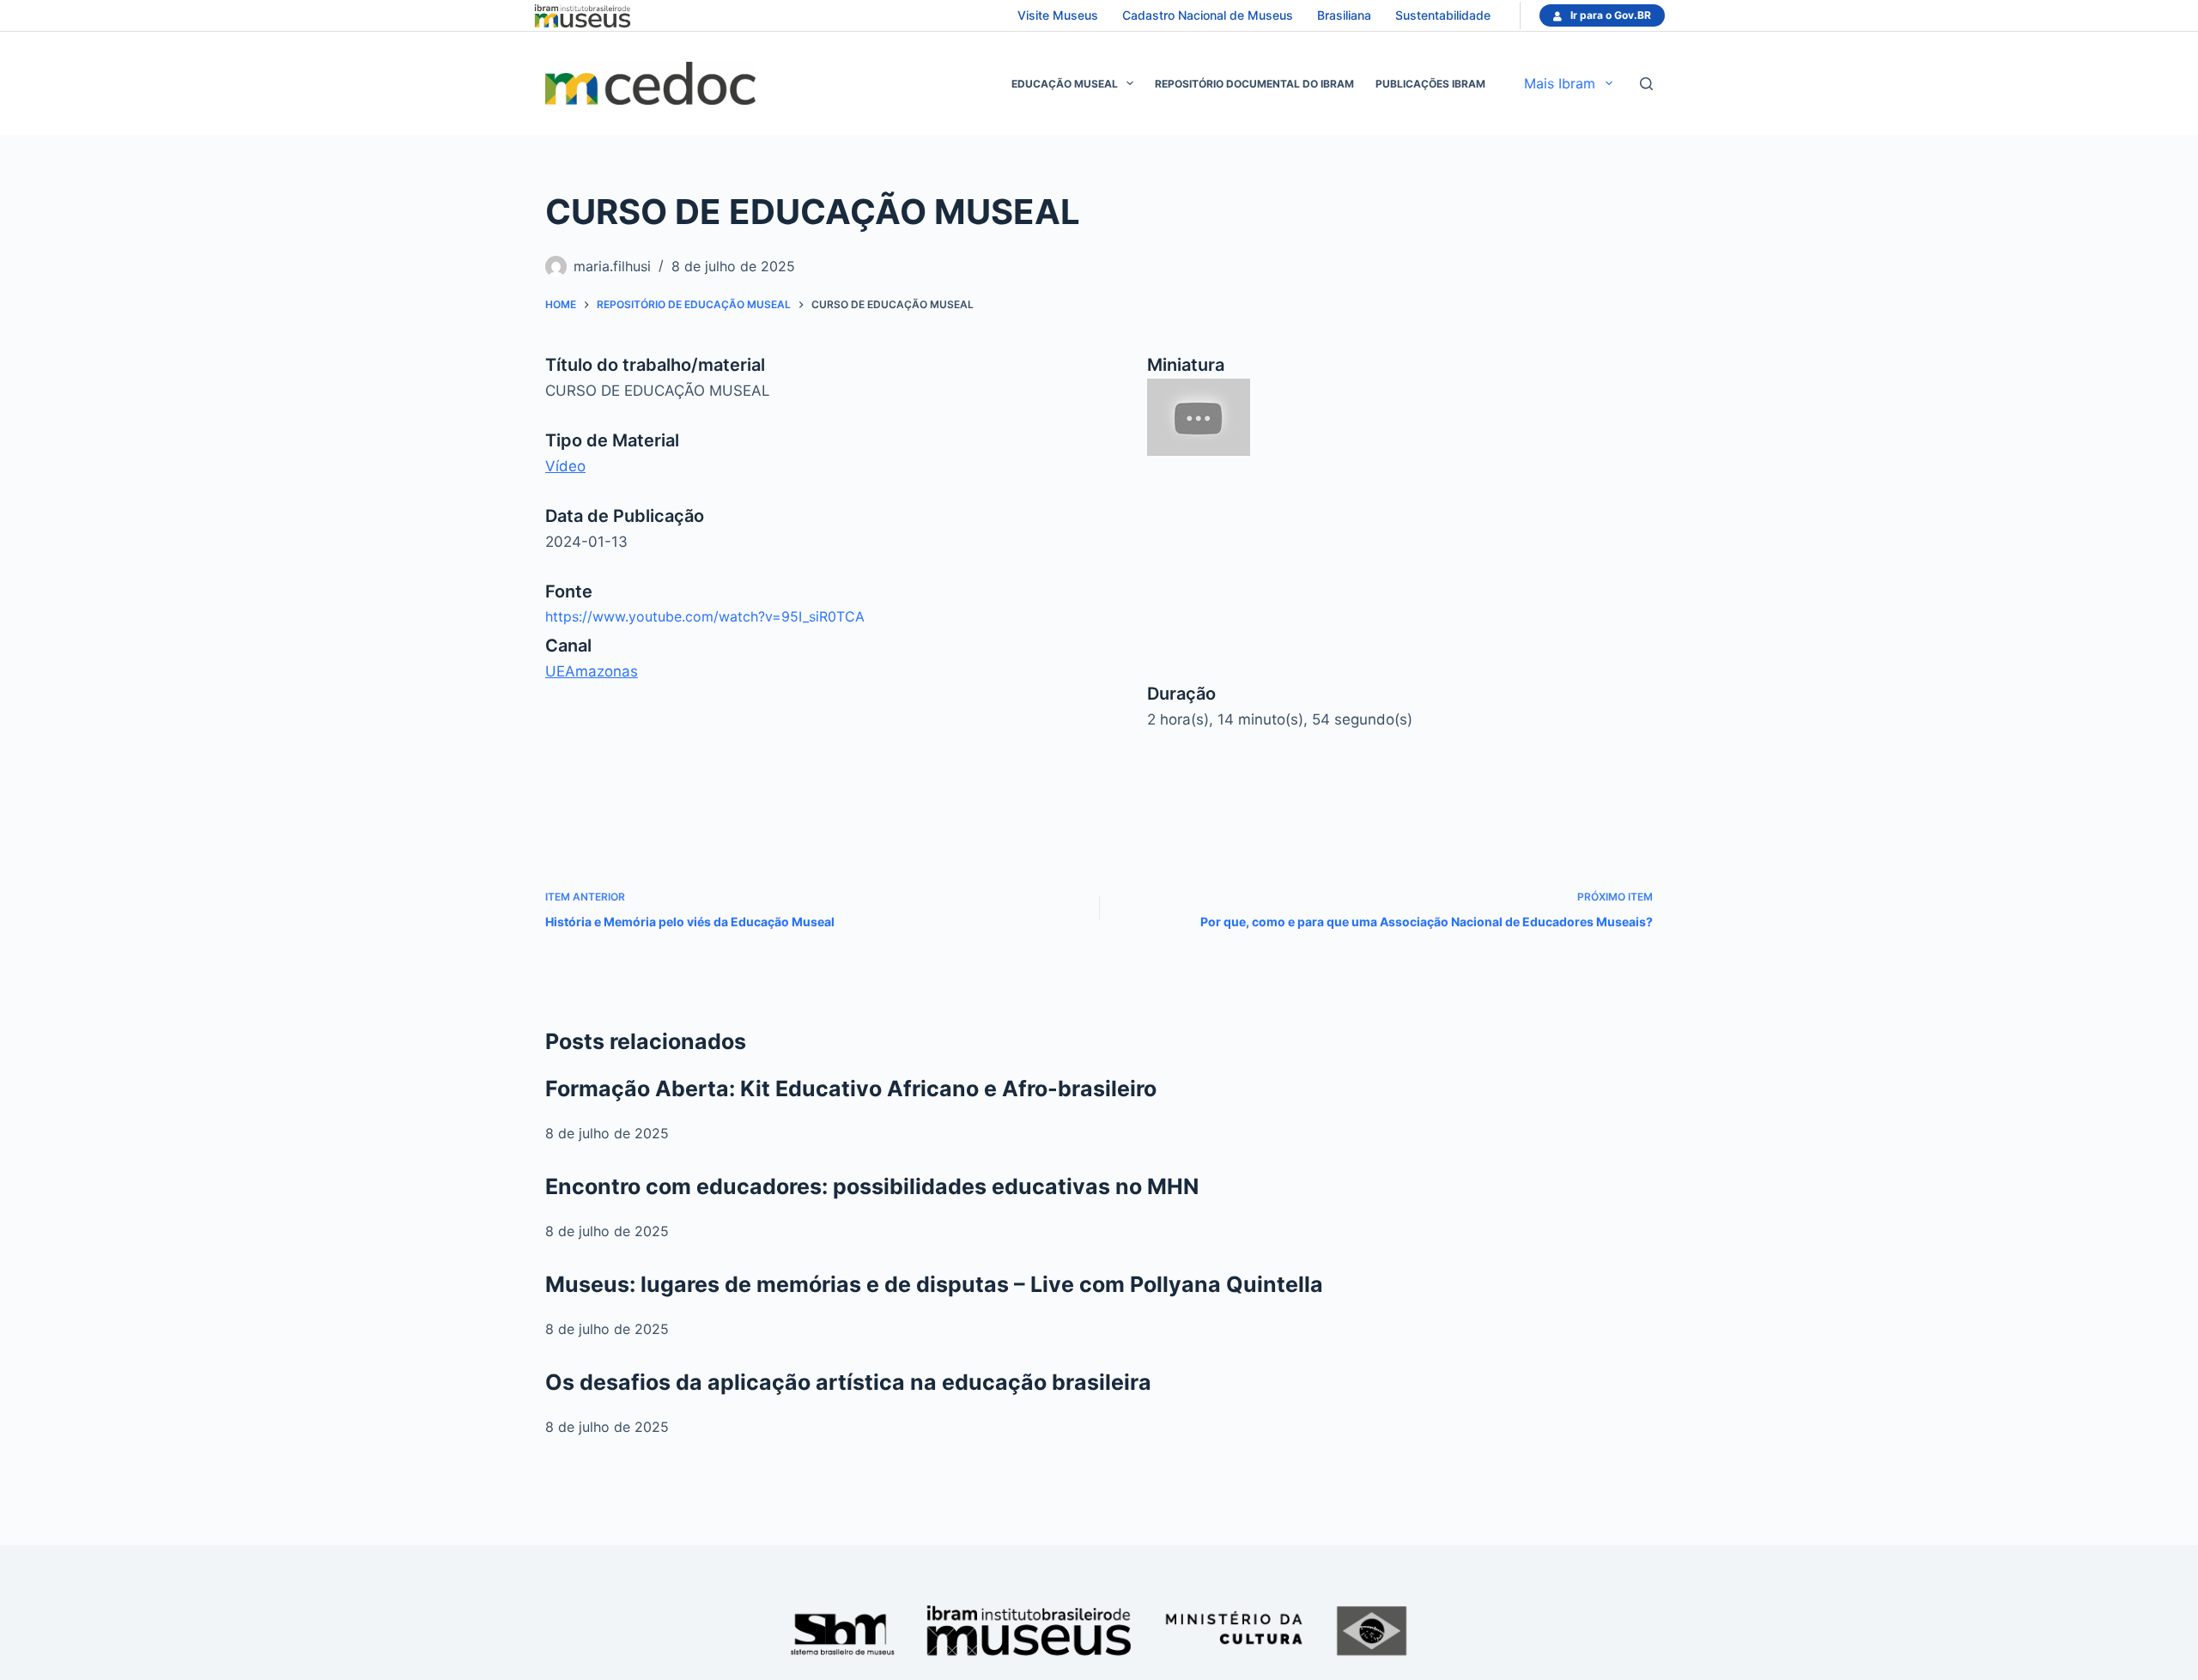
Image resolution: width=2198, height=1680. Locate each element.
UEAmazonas (592, 671)
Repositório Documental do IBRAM (1254, 84)
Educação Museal (1065, 84)
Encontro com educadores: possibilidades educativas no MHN (872, 1186)
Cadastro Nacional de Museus (1208, 15)
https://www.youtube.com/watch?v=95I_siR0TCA (705, 616)
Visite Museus (1058, 15)
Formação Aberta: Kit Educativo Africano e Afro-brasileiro (851, 1089)
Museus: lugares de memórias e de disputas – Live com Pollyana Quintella (934, 1284)
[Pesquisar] (1646, 84)
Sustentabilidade (1443, 15)
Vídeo (565, 466)
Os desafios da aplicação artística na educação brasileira (848, 1382)
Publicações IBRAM (1430, 84)
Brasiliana (1344, 15)
